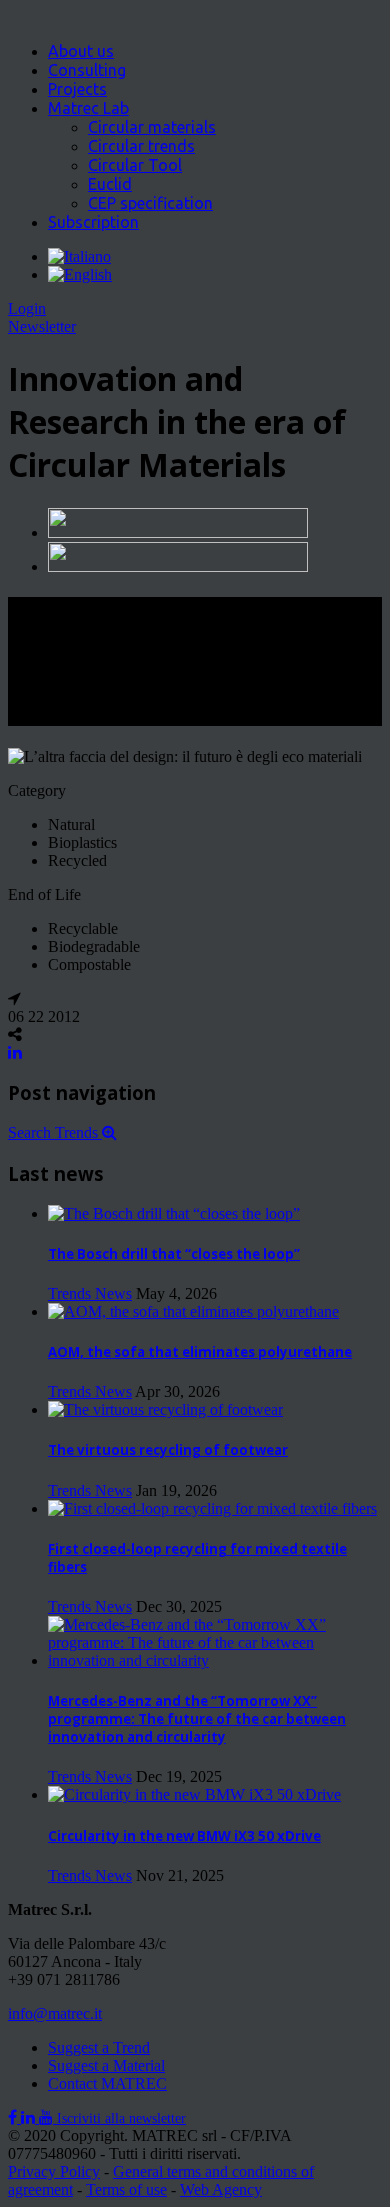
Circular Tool (135, 165)
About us (81, 51)
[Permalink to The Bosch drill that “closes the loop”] (174, 1213)
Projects (77, 89)
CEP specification (150, 203)
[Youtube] (48, 2117)
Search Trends (55, 1132)
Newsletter (42, 326)
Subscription (93, 222)
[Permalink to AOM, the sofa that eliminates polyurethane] (193, 1311)
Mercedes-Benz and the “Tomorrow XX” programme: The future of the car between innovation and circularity (197, 1719)
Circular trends (141, 146)
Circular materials (152, 127)
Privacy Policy (54, 2171)
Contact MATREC (107, 2083)
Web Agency (221, 2189)
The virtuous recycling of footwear (168, 1450)
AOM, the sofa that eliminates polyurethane (200, 1352)
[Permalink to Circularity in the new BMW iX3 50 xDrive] (194, 1794)
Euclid (110, 184)
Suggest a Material (106, 2065)
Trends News (90, 1293)
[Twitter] (30, 2117)
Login (27, 308)
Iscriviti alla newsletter (121, 2118)
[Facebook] (14, 2117)
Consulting (87, 70)
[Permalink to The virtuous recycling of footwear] (165, 1409)
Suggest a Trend (99, 2047)
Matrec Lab (88, 108)
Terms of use (126, 2189)
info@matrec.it (55, 2013)
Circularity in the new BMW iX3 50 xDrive (184, 1836)
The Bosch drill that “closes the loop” (174, 1254)
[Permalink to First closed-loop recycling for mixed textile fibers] (212, 1508)
